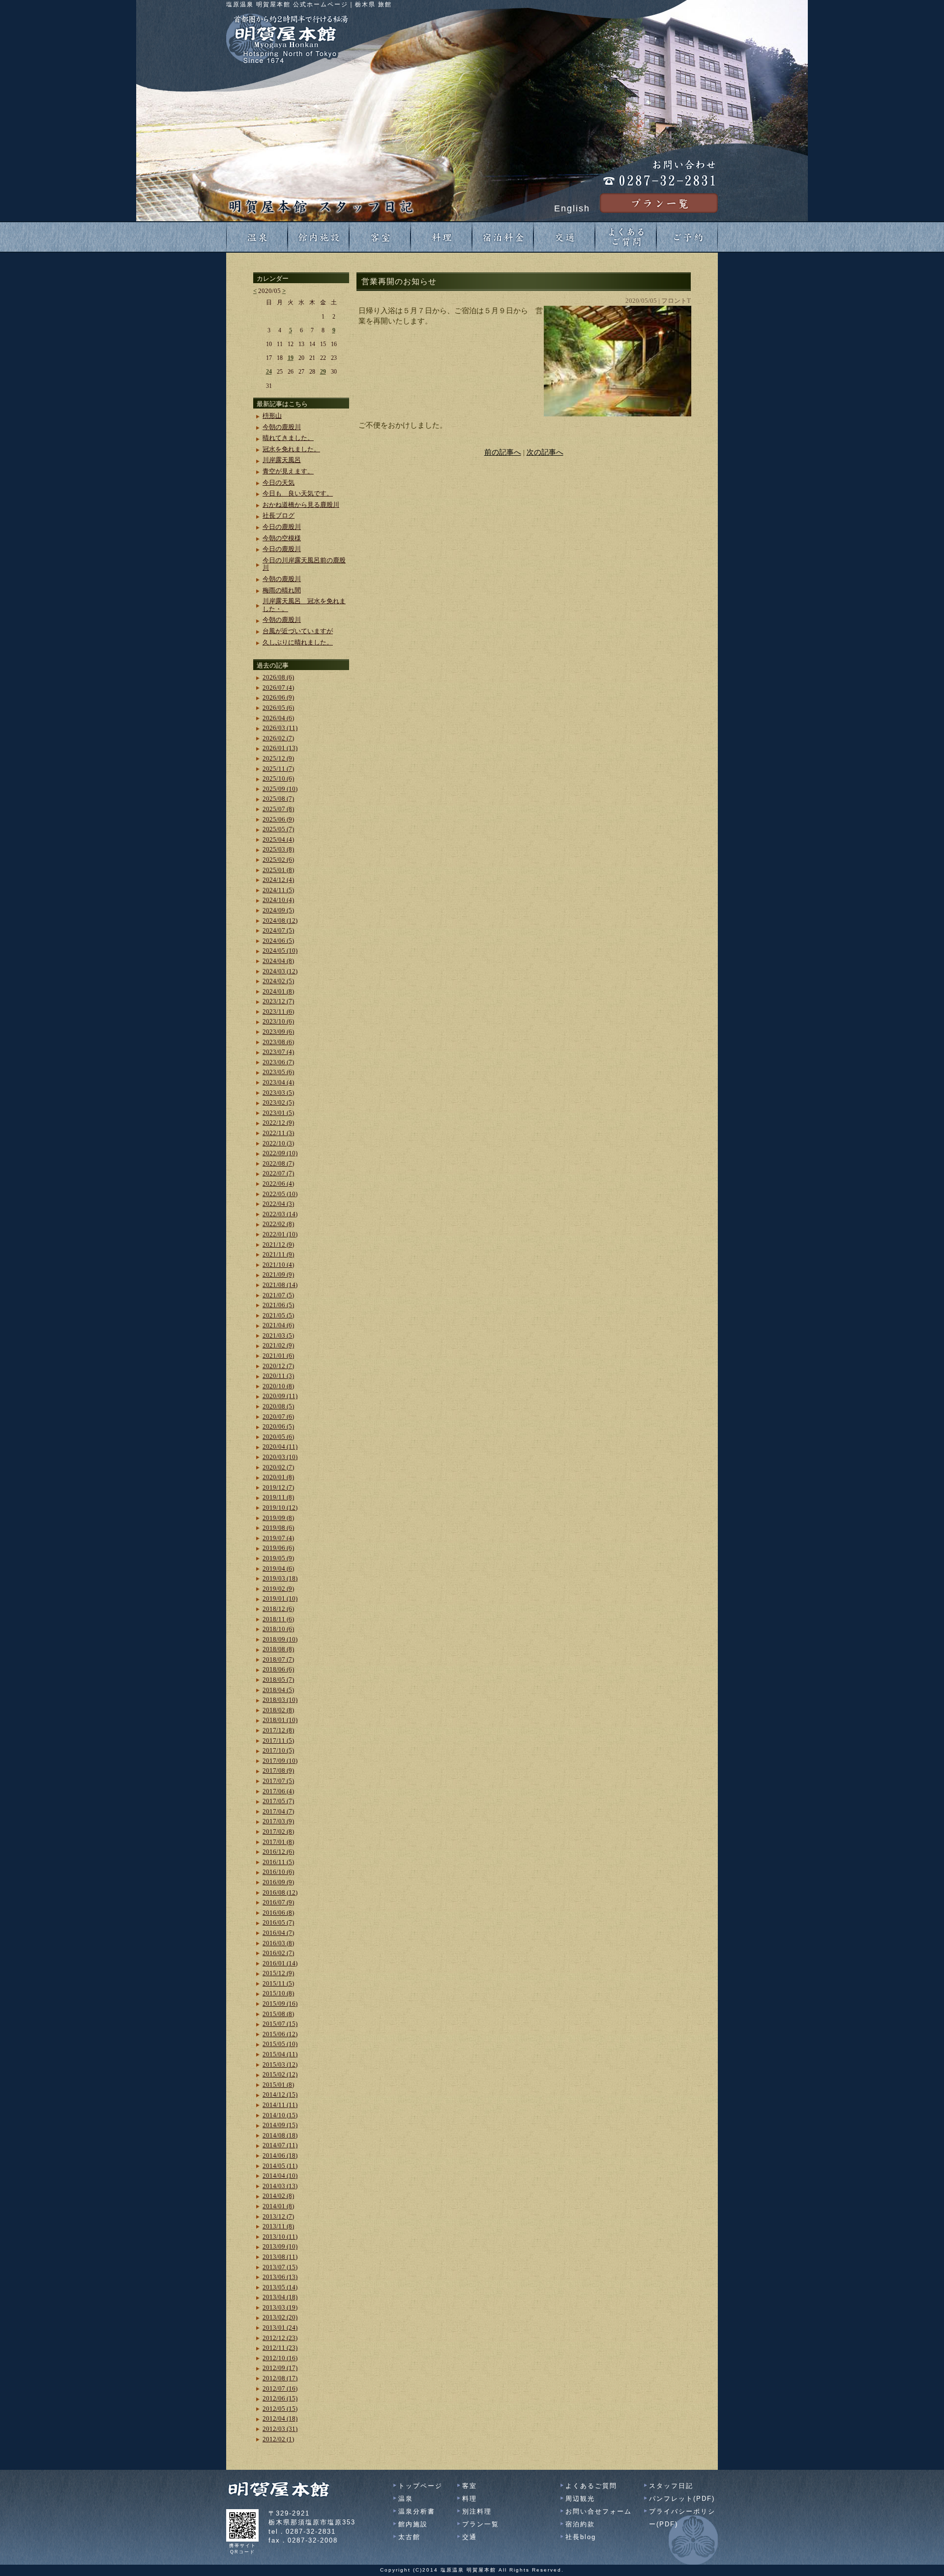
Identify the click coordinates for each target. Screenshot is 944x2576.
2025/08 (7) (278, 799)
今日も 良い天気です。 (298, 493)
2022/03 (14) (280, 1214)
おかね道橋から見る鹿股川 (301, 505)
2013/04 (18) (280, 2297)
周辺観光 (580, 2499)
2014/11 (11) (280, 2105)
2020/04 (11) (280, 1447)
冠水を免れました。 (291, 449)
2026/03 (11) (280, 728)
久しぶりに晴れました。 (298, 642)
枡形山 (272, 416)
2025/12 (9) (278, 758)
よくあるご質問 (591, 2486)
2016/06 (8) (278, 1913)
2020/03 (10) (280, 1457)
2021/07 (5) (278, 1295)
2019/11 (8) (278, 1497)
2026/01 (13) (280, 748)
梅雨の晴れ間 (282, 590)
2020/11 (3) (278, 1376)
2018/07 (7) (278, 1659)
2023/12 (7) (278, 1001)
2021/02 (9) (278, 1345)
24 (269, 372)
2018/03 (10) (280, 1700)
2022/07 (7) (278, 1173)
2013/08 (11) (280, 2257)
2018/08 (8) (278, 1649)
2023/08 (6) (278, 1042)
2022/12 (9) (278, 1123)
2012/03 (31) (280, 2429)
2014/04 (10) (280, 2176)
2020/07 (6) (278, 1417)
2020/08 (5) (278, 1406)
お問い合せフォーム (599, 2511)
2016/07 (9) (278, 1902)
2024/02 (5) (278, 981)
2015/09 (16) (280, 2004)
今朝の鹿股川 (282, 427)
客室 (470, 2486)
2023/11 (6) (278, 1011)
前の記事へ (503, 452)
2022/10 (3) (278, 1143)
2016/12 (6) (278, 1852)
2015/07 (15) (280, 2024)
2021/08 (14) (280, 1285)
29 (323, 372)
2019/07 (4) (278, 1538)
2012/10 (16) (280, 2358)
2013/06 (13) (280, 2277)
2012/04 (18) (280, 2418)
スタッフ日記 (671, 2486)
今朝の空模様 (282, 538)
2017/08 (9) (278, 1771)
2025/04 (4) (278, 839)
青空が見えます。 (288, 471)
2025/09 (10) (280, 789)
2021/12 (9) (278, 1244)
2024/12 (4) (278, 880)
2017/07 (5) (278, 1781)
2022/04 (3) (278, 1204)
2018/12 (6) (278, 1609)
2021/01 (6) (278, 1356)
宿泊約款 (580, 2524)
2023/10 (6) (278, 1021)
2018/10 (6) (278, 1629)
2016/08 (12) (280, 1892)
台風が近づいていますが (298, 631)
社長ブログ (279, 515)
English (572, 208)
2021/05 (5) (278, 1315)
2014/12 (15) (280, 2094)
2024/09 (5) (278, 910)
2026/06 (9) (278, 697)
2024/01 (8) (278, 991)
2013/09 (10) (280, 2246)
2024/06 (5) (278, 941)
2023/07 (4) (278, 1052)
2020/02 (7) (278, 1467)
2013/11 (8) (278, 2226)
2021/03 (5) (278, 1335)
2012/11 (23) (280, 2348)
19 (291, 358)
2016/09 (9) (278, 1882)
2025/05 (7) (278, 829)
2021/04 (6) (278, 1325)
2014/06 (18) (280, 2155)
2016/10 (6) (278, 1872)
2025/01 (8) (278, 870)
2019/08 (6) (278, 1528)
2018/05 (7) (278, 1680)
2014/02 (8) (278, 2196)
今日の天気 (279, 483)
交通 (470, 2537)
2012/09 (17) (280, 2368)
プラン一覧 (481, 2524)
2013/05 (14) (280, 2287)
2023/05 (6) (278, 1072)
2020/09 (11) (280, 1396)
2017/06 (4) (278, 1791)
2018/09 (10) (280, 1639)
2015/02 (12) (280, 2074)
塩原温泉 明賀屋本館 (468, 2570)
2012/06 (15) (280, 2398)
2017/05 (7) (278, 1801)
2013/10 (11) (280, 2237)
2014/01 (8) (278, 2206)
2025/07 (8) (278, 809)
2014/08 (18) (280, 2135)
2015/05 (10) (280, 2044)
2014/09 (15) (280, 2125)
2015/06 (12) (280, 2034)
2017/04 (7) (278, 1811)
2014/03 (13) (280, 2186)
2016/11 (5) (278, 1862)
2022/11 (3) (278, 1133)
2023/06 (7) (278, 1062)
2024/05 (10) (280, 951)
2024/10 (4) (278, 900)
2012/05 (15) (280, 2409)
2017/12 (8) (278, 1730)
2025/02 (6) (278, 860)
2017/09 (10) (280, 1761)
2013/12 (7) (278, 2216)
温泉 (406, 2499)
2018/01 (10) (280, 1720)
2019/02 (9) (278, 1589)
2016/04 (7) (278, 1933)
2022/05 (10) (280, 1194)
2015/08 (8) (278, 2014)
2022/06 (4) (278, 1184)
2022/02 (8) (278, 1224)
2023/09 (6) (278, 1032)
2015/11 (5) (278, 1983)
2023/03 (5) (278, 1093)
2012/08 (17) (280, 2378)
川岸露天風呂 (282, 460)
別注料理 (477, 2511)
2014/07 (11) (280, 2145)
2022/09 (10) (280, 1153)
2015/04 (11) (280, 2054)
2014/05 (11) (280, 2166)
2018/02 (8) (278, 1710)
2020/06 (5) (278, 1426)
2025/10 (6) (278, 778)
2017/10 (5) (278, 1750)
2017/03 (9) (278, 1821)
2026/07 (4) (278, 688)
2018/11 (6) (278, 1619)
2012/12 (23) (280, 2338)
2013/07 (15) (280, 2267)
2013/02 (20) (280, 2317)
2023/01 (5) (278, 1113)
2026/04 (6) (278, 718)
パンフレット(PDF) (682, 2499)
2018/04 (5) (278, 1690)
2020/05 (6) (278, 1437)
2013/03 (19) (280, 2307)
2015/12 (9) (278, 1973)
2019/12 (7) (278, 1487)
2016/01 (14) (280, 1963)
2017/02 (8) (278, 1831)
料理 (470, 2499)
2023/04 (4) (278, 1082)
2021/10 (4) (278, 1265)
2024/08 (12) (280, 921)
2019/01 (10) (280, 1598)
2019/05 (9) (278, 1558)
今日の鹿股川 (282, 527)
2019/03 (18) (280, 1578)
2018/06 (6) (278, 1669)
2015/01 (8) (278, 2085)
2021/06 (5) (278, 1305)
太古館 (409, 2537)
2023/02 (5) (278, 1102)
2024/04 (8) (278, 961)
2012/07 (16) (280, 2388)
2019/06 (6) (278, 1548)
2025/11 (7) (278, 769)
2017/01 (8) (278, 1842)
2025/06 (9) (278, 819)
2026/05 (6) (278, 708)
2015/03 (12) (280, 2064)
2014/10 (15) (280, 2115)
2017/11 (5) (278, 1741)
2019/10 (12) (280, 1508)
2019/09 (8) (278, 1518)
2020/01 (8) (278, 1477)
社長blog (581, 2537)
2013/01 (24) (280, 2327)
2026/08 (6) (278, 677)
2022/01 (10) (280, 1234)
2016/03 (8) (278, 1943)
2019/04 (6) (278, 1568)
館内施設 (413, 2524)
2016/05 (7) (278, 1922)
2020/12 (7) (278, 1366)
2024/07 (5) (278, 930)
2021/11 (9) (278, 1254)
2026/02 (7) (278, 738)
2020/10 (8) (278, 1386)
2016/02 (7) (278, 1953)
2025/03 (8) (278, 849)
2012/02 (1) (278, 2439)
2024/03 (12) (280, 971)
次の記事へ (545, 452)
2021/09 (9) (278, 1274)
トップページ (420, 2486)
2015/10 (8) (278, 1993)
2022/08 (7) (278, 1163)
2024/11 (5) (278, 890)
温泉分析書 (417, 2511)
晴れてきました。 (288, 438)
